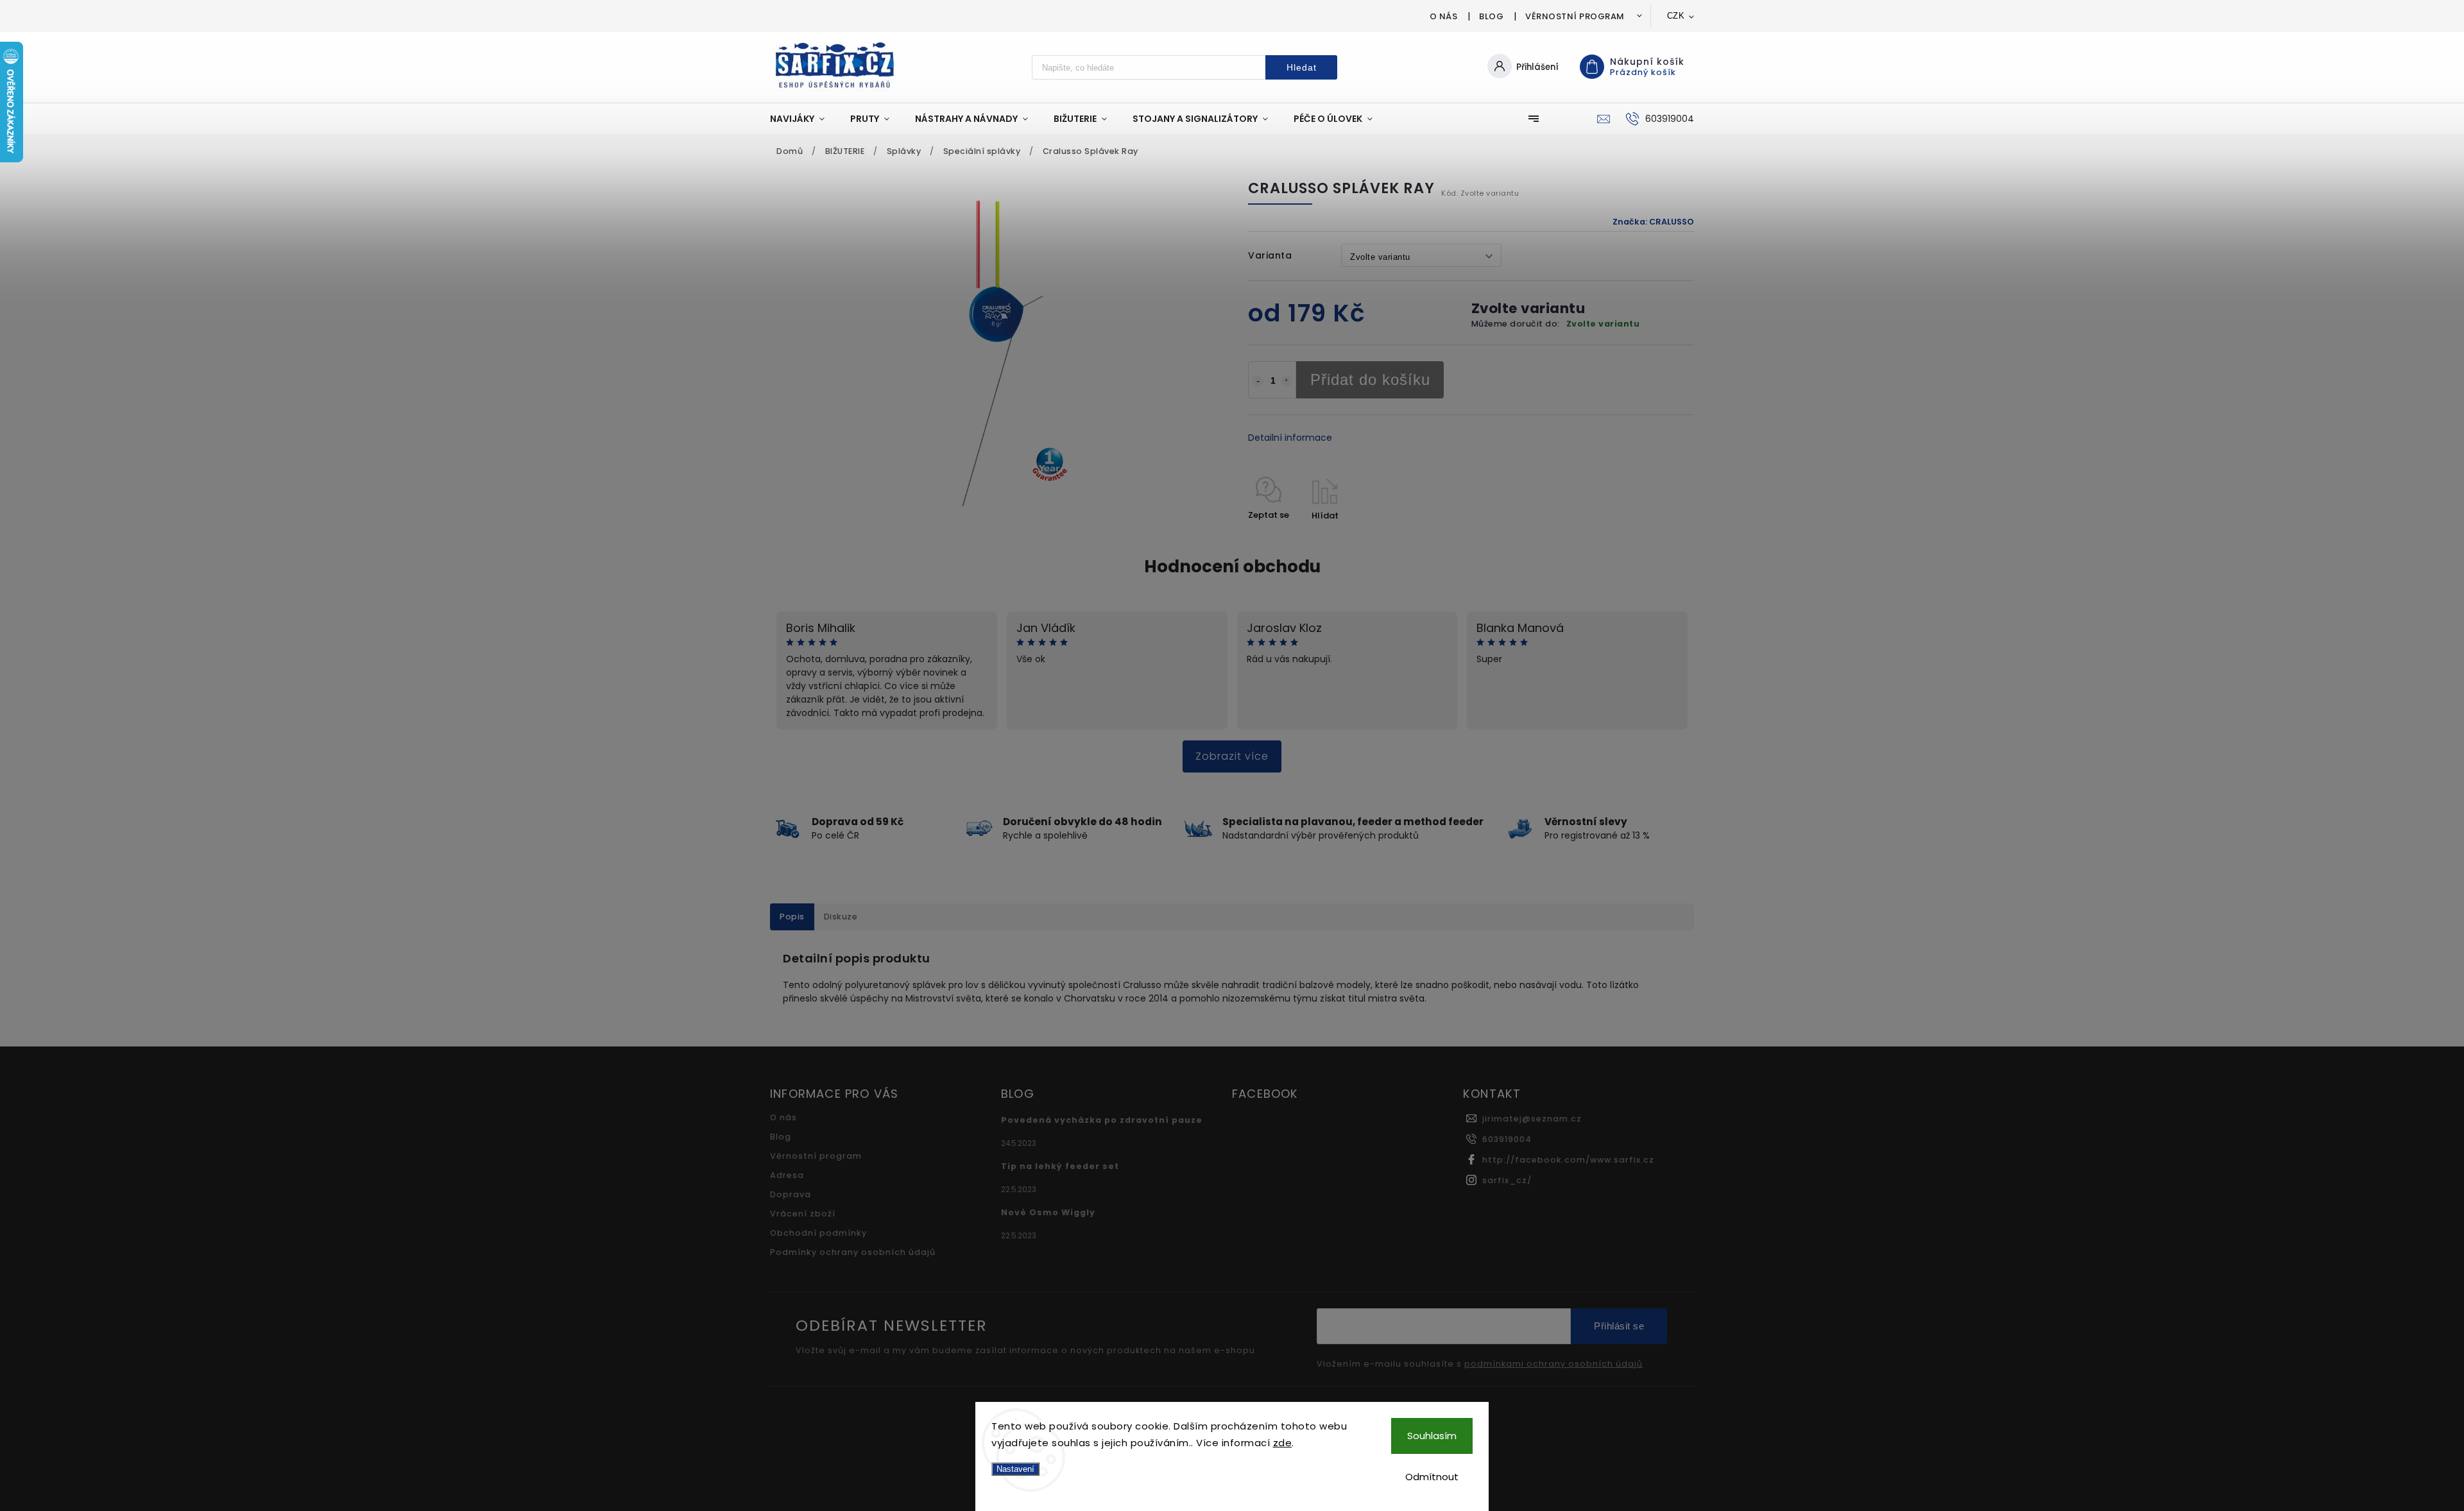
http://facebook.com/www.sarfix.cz (1568, 1160)
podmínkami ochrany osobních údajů (1553, 1364)
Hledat (1302, 67)
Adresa (787, 1175)
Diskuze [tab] (841, 917)
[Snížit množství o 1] (1258, 381)
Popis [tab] (792, 917)
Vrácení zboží (803, 1214)
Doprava (791, 1194)
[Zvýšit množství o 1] (1287, 381)
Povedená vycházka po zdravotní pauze (1102, 1120)
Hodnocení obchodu (1232, 567)
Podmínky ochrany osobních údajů (853, 1252)
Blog (1491, 16)
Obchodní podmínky (818, 1233)
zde (1283, 1443)
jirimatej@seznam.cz (1532, 1119)
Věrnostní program (1575, 16)
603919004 (1507, 1139)
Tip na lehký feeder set (1060, 1166)
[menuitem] (804, 119)
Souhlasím (1432, 1436)
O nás (1444, 16)
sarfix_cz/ (1507, 1180)
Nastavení (1015, 1469)
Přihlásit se (1619, 1326)
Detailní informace (1290, 438)
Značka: (1653, 222)
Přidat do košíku (1370, 380)
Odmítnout (1432, 1477)
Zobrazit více (1232, 756)
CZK (1676, 16)
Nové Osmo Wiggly (1048, 1212)
